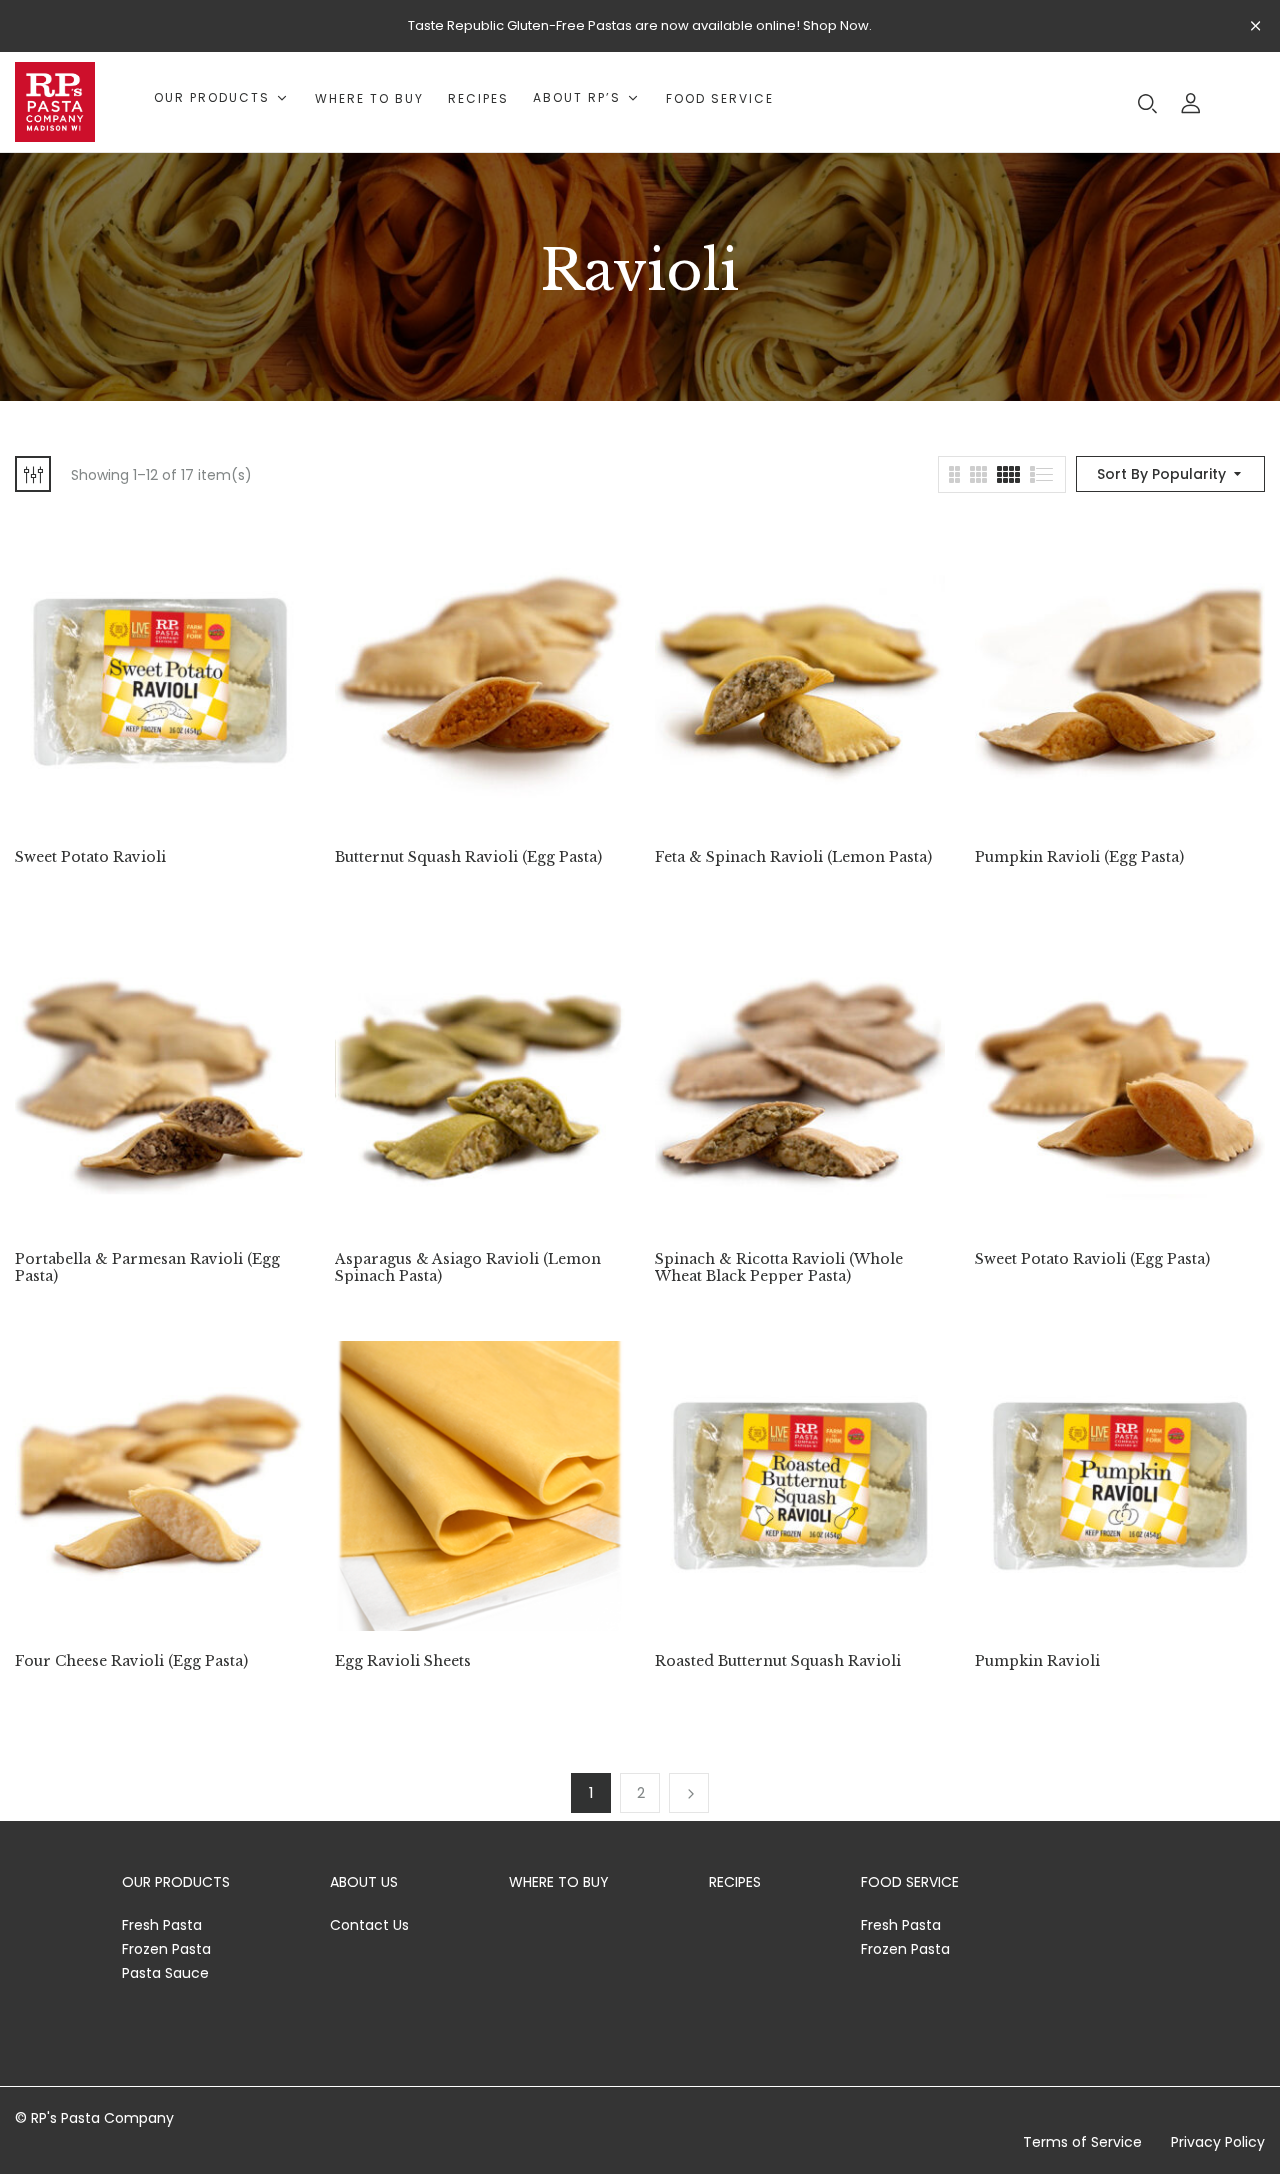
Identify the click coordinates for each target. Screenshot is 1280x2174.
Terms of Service (1082, 2142)
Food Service (910, 1882)
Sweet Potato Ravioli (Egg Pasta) (1092, 1259)
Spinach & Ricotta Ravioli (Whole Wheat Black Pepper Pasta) (779, 1268)
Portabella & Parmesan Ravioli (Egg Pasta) (147, 1268)
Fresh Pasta (162, 1925)
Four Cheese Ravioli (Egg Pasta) (131, 1661)
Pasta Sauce (165, 1973)
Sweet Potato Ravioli (90, 857)
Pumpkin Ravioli (1037, 1661)
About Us (364, 1882)
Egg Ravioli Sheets (403, 1661)
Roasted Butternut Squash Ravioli (778, 1661)
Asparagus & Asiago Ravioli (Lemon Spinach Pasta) (468, 1268)
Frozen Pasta (166, 1949)
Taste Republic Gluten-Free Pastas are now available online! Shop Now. (640, 25)
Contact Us (369, 1925)
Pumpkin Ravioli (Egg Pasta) (1079, 857)
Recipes (735, 1882)
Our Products (176, 1882)
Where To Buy (559, 1882)
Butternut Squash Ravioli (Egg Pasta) (468, 857)
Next (689, 1793)
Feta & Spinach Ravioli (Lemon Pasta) (793, 857)
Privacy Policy (1218, 2142)
